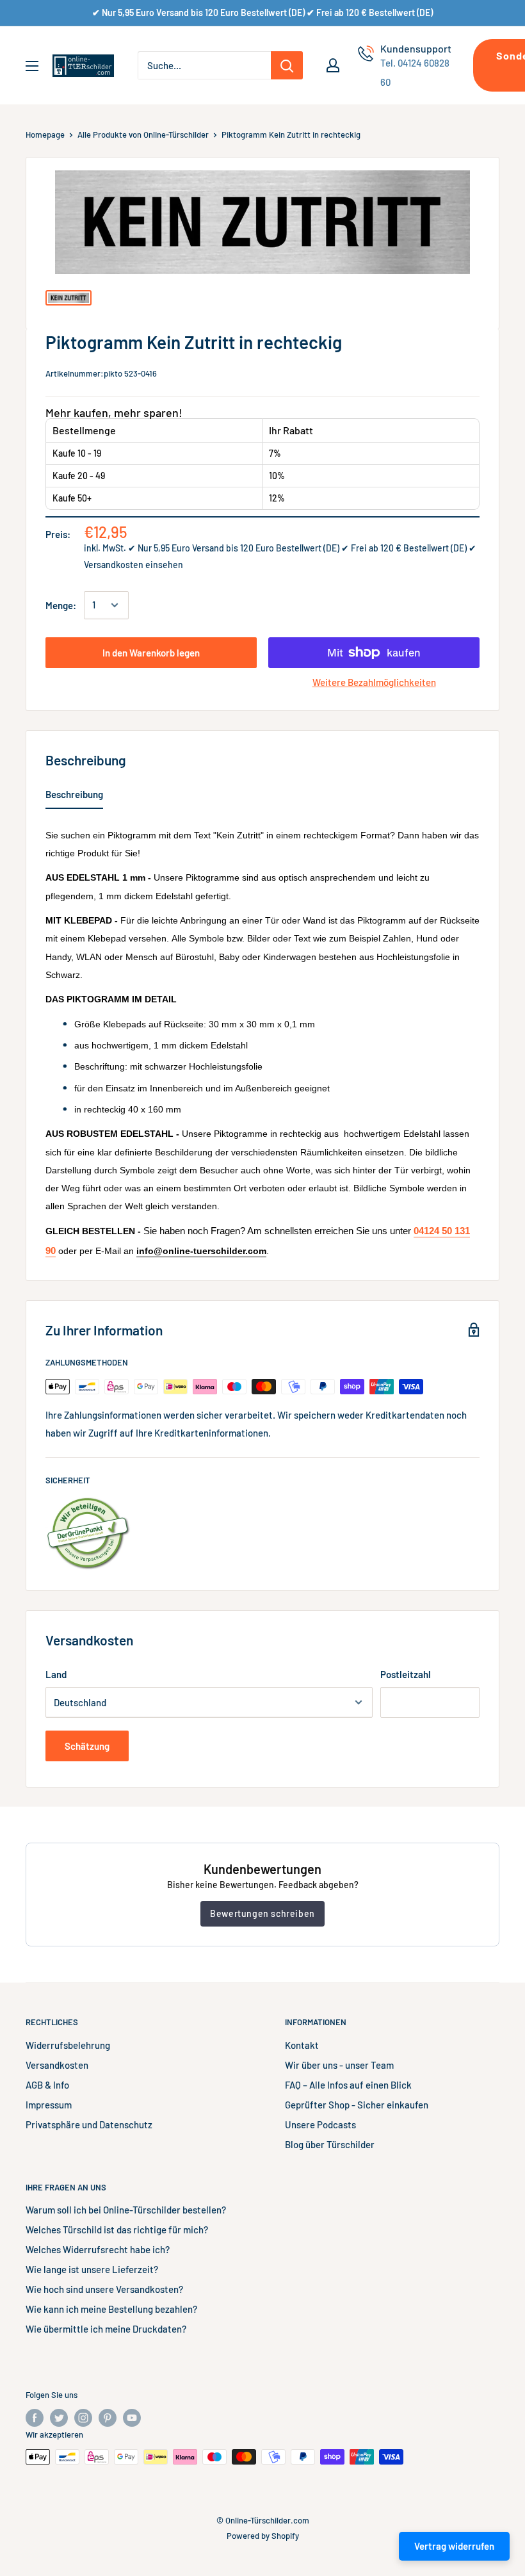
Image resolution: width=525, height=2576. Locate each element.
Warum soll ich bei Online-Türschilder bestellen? (126, 2210)
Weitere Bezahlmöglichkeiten (374, 682)
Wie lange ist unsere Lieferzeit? (92, 2269)
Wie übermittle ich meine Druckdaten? (106, 2329)
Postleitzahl (406, 1674)
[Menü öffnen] (32, 66)
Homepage (45, 135)
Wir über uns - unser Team (339, 2065)
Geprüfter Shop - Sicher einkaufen (357, 2105)
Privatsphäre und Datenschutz (89, 2124)
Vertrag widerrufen (454, 2546)
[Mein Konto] (333, 65)
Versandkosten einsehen (133, 565)
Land (56, 1674)
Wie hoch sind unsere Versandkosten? (104, 2289)
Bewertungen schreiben (262, 1913)
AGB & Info (47, 2085)
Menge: (61, 605)
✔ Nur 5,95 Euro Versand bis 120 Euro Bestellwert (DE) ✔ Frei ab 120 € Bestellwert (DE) (262, 12)
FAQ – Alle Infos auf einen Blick (348, 2085)
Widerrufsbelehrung (68, 2045)
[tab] (74, 797)
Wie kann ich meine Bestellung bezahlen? (111, 2309)
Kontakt (302, 2045)
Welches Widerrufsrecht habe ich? (98, 2249)
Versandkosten (57, 2065)
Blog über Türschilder (330, 2144)
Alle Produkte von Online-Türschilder (143, 135)
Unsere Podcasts (320, 2124)
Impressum (49, 2105)
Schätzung (87, 1746)
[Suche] (287, 65)
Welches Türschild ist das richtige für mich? (117, 2230)
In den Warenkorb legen (151, 653)
